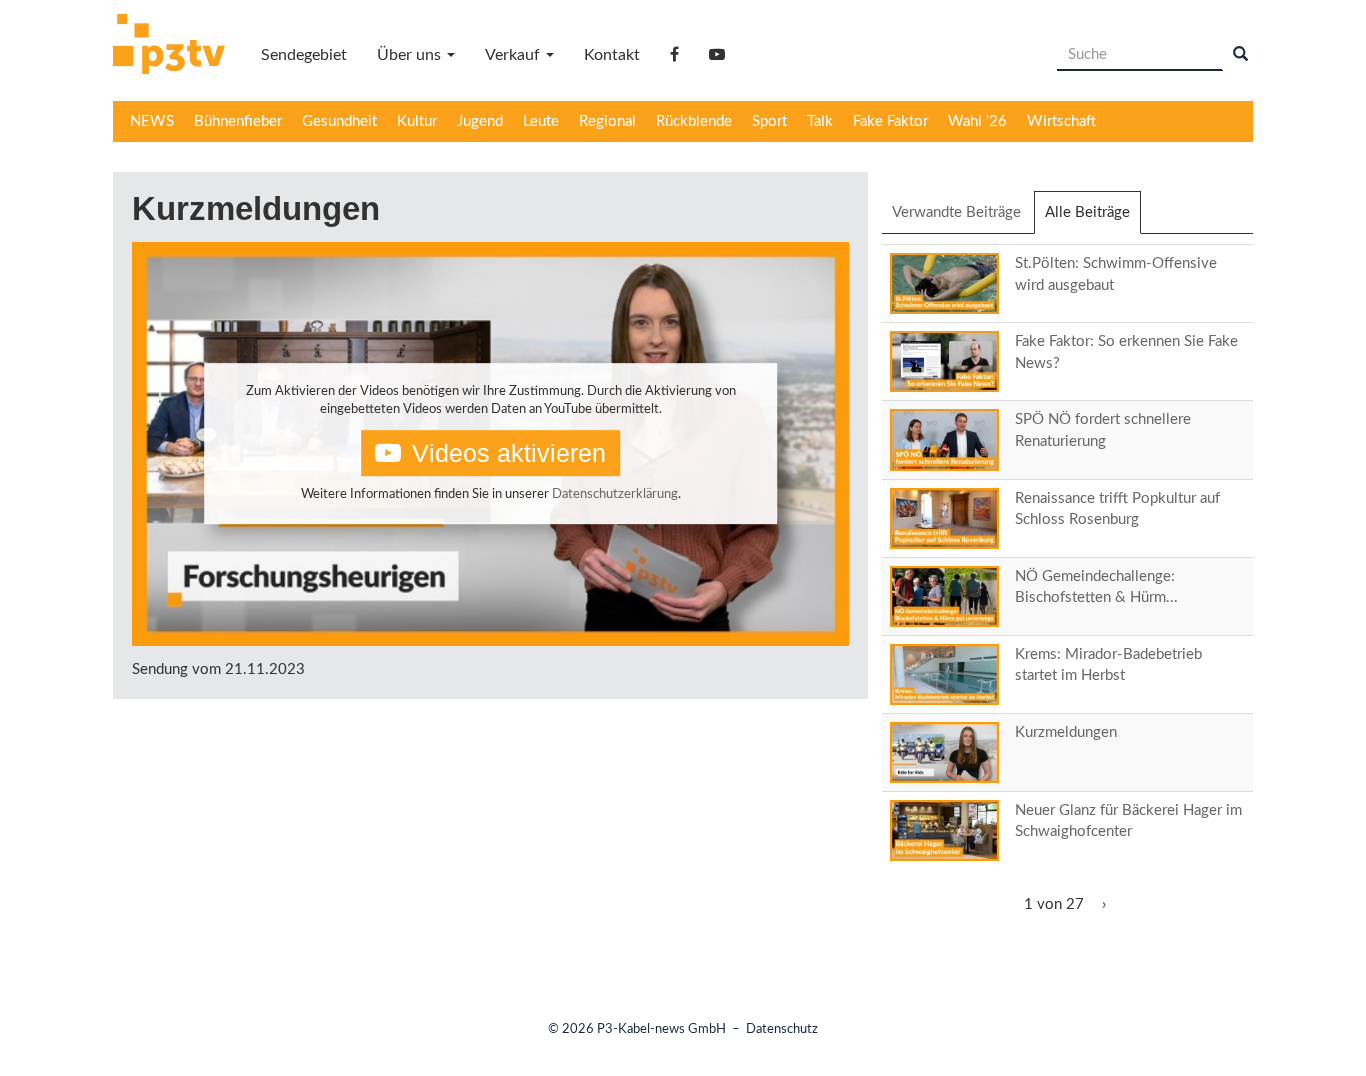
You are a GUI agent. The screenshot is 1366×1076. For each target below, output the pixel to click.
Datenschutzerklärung (615, 494)
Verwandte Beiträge (956, 212)
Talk (820, 121)
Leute (541, 121)
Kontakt (612, 55)
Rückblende (694, 121)
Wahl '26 (977, 121)
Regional (607, 121)
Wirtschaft (1061, 121)
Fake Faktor (890, 121)
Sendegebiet (304, 55)
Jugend (480, 121)
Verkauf (514, 55)
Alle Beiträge (1093, 219)
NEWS (152, 121)
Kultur (417, 121)
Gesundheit (339, 121)
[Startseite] (176, 47)
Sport (769, 121)
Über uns (411, 55)
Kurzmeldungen (1066, 732)
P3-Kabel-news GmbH (661, 1029)
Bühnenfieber (238, 121)
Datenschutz (782, 1029)
